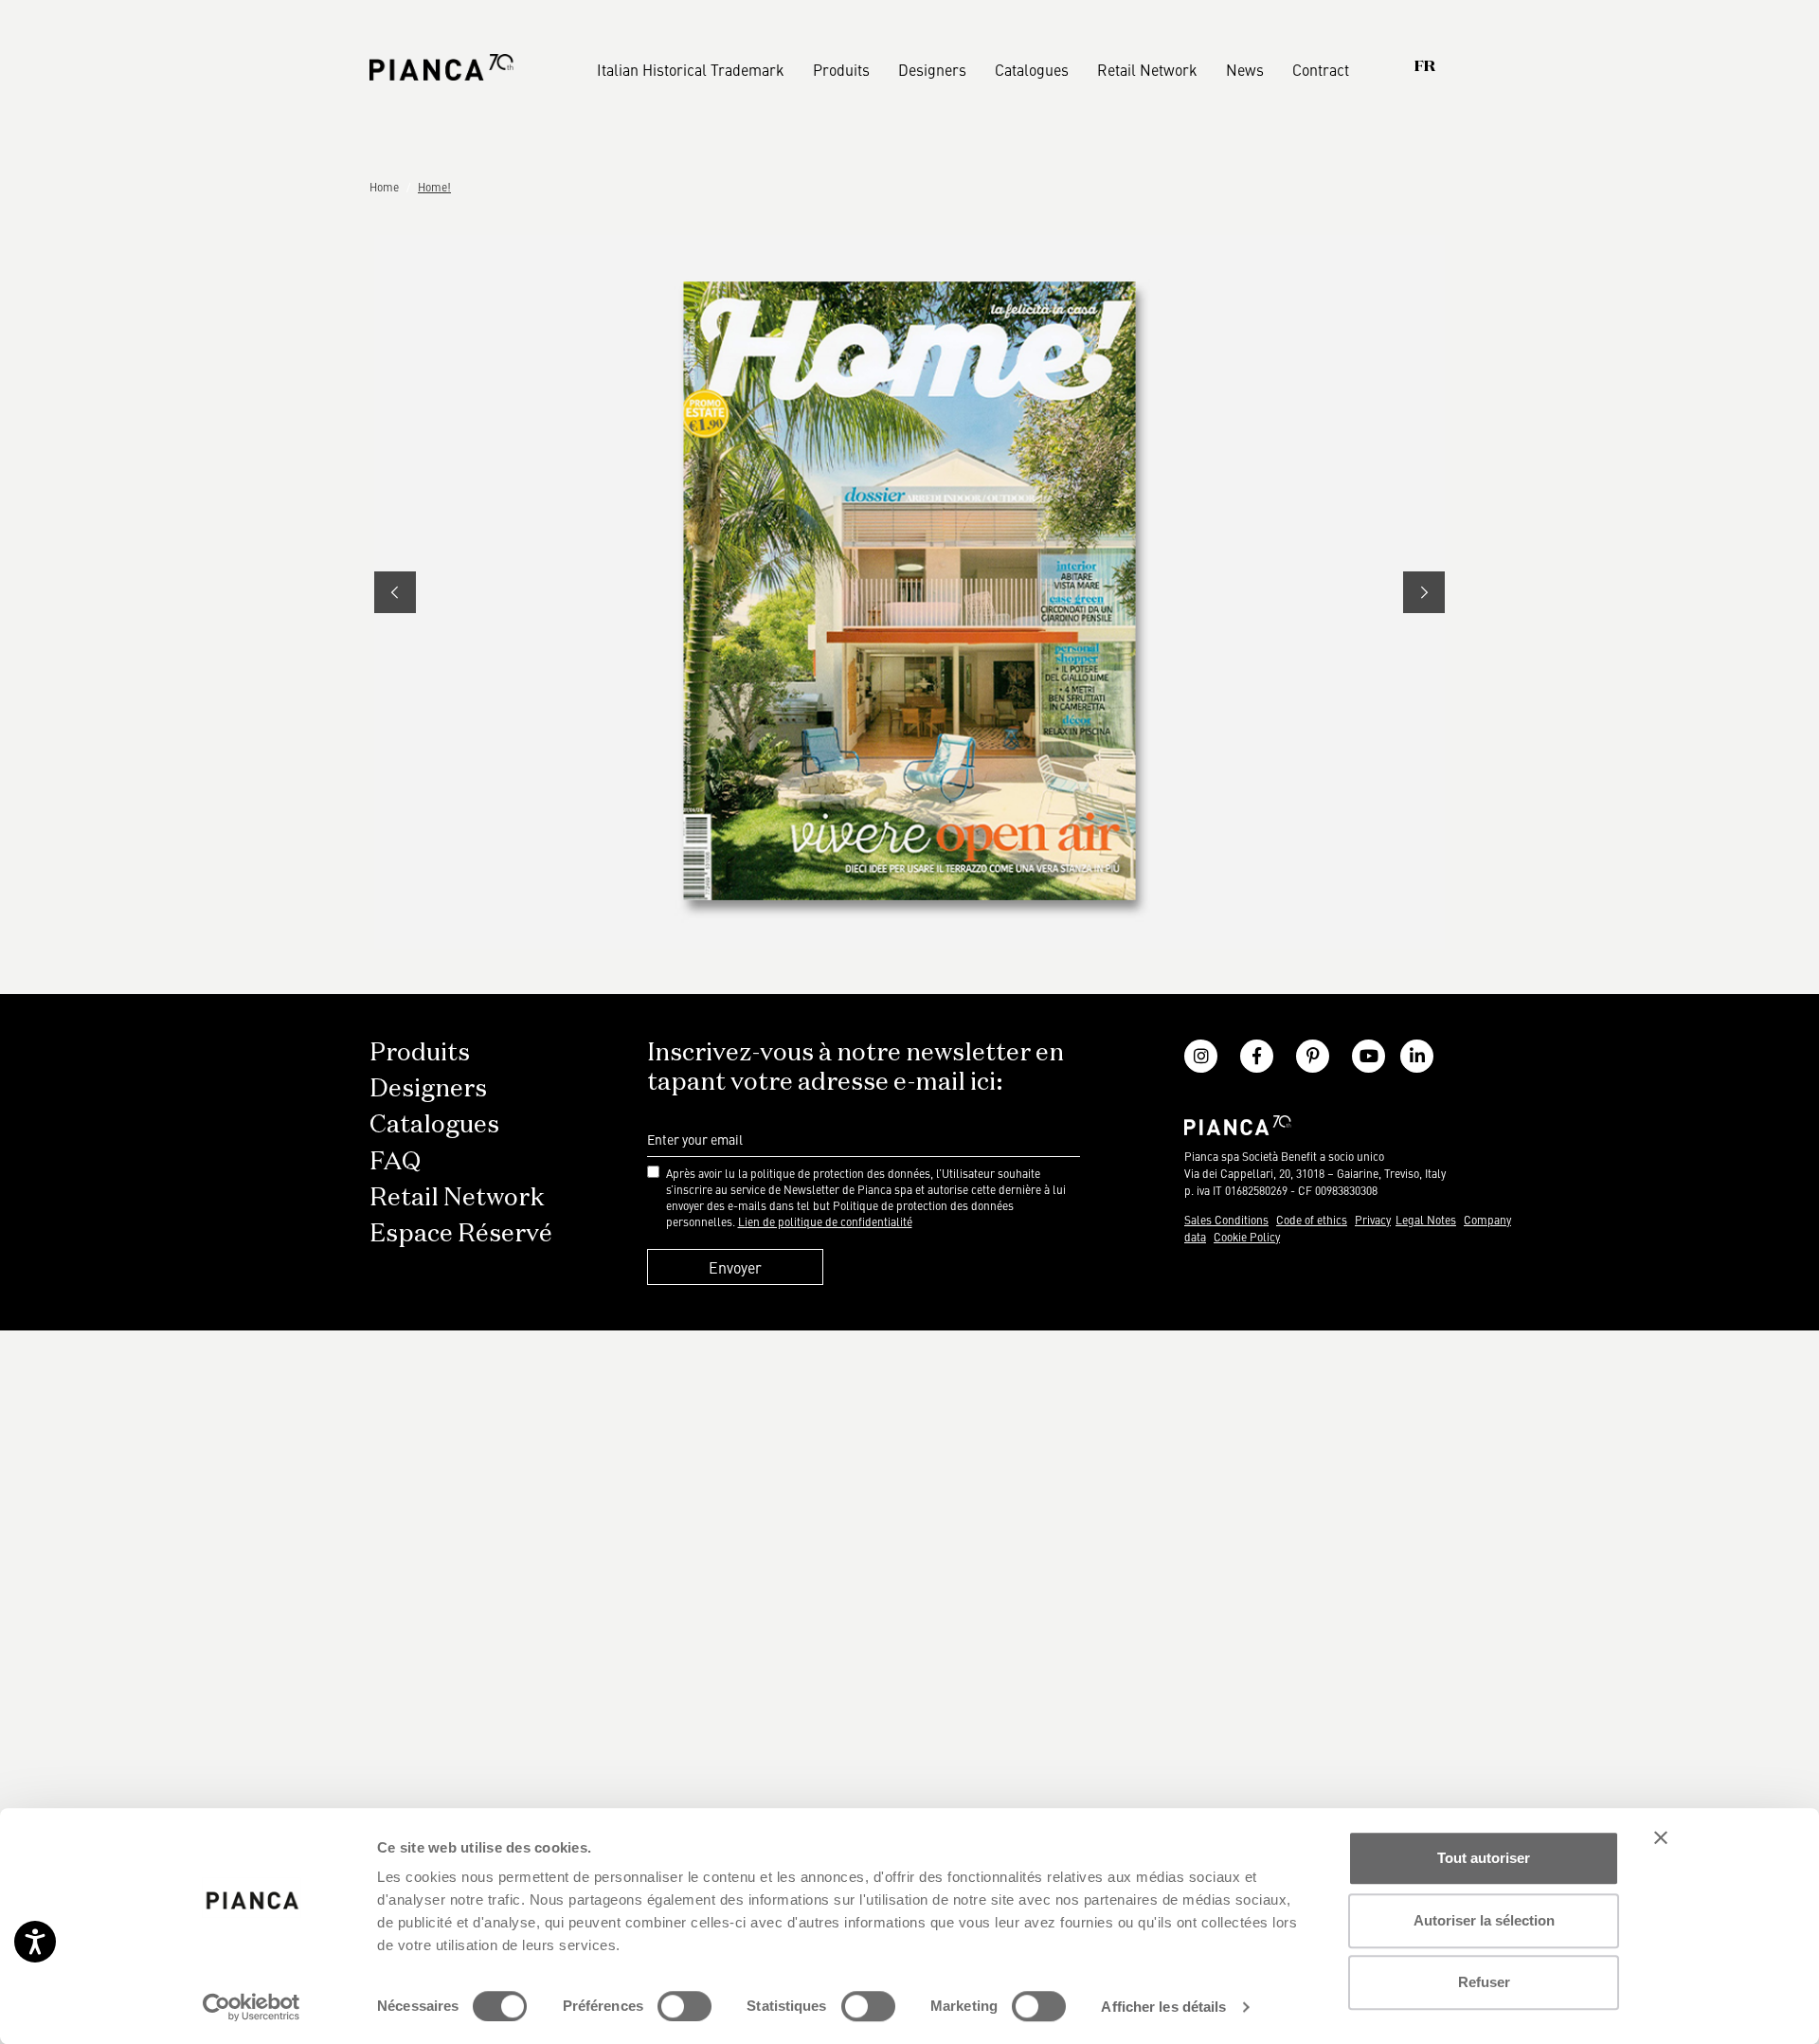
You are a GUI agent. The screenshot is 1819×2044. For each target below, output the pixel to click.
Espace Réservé (461, 1235)
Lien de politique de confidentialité (825, 1221)
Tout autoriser (1484, 1858)
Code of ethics (1312, 1220)
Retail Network (1147, 69)
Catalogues (1032, 69)
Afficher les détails (1163, 2007)
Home (384, 187)
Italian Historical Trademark (691, 69)
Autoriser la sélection (1484, 1920)
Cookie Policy (1247, 1237)
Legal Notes (1426, 1220)
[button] (395, 592)
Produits (841, 69)
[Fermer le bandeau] (1661, 1837)
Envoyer (735, 1267)
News (1245, 69)
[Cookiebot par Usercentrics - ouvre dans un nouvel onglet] (252, 2007)
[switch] (684, 2006)
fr (1425, 67)
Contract (1321, 69)
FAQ (395, 1163)
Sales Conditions (1226, 1220)
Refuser (1484, 1982)
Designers (932, 69)
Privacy (1373, 1220)
